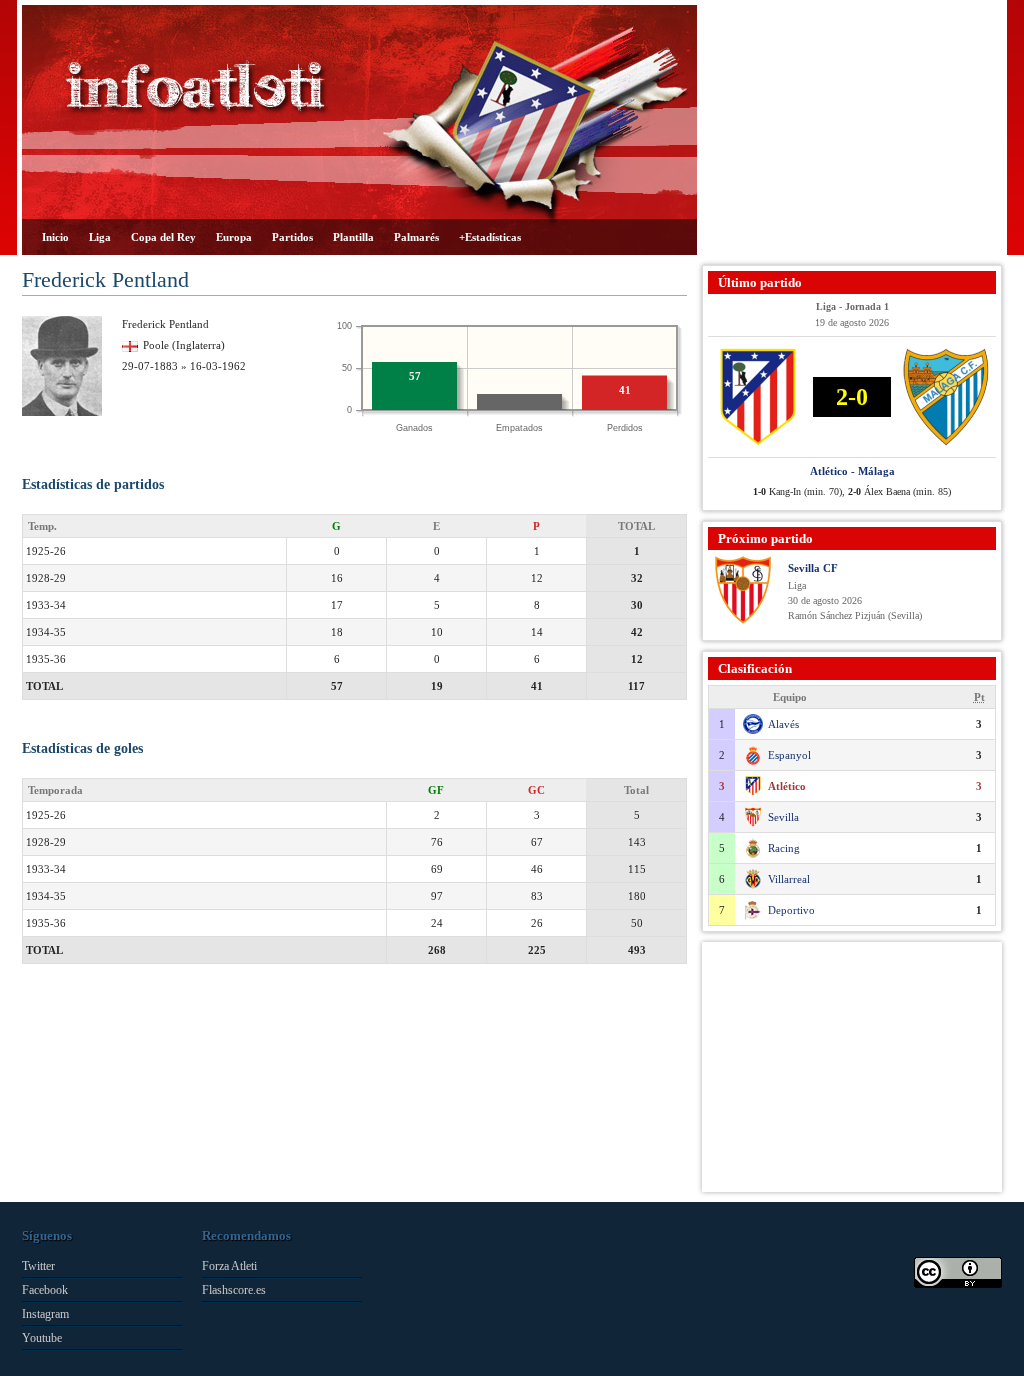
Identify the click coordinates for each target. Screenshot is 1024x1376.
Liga (100, 237)
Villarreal (789, 879)
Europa (234, 237)
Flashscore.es (234, 1290)
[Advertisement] (852, 130)
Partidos (292, 237)
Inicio (55, 237)
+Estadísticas (490, 237)
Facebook (45, 1290)
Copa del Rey (163, 237)
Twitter (38, 1266)
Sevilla (783, 817)
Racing (784, 848)
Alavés (783, 724)
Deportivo (791, 910)
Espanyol (789, 755)
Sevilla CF (813, 568)
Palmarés (416, 237)
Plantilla (353, 237)
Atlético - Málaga (852, 471)
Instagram (45, 1314)
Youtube (42, 1338)
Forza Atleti (229, 1266)
